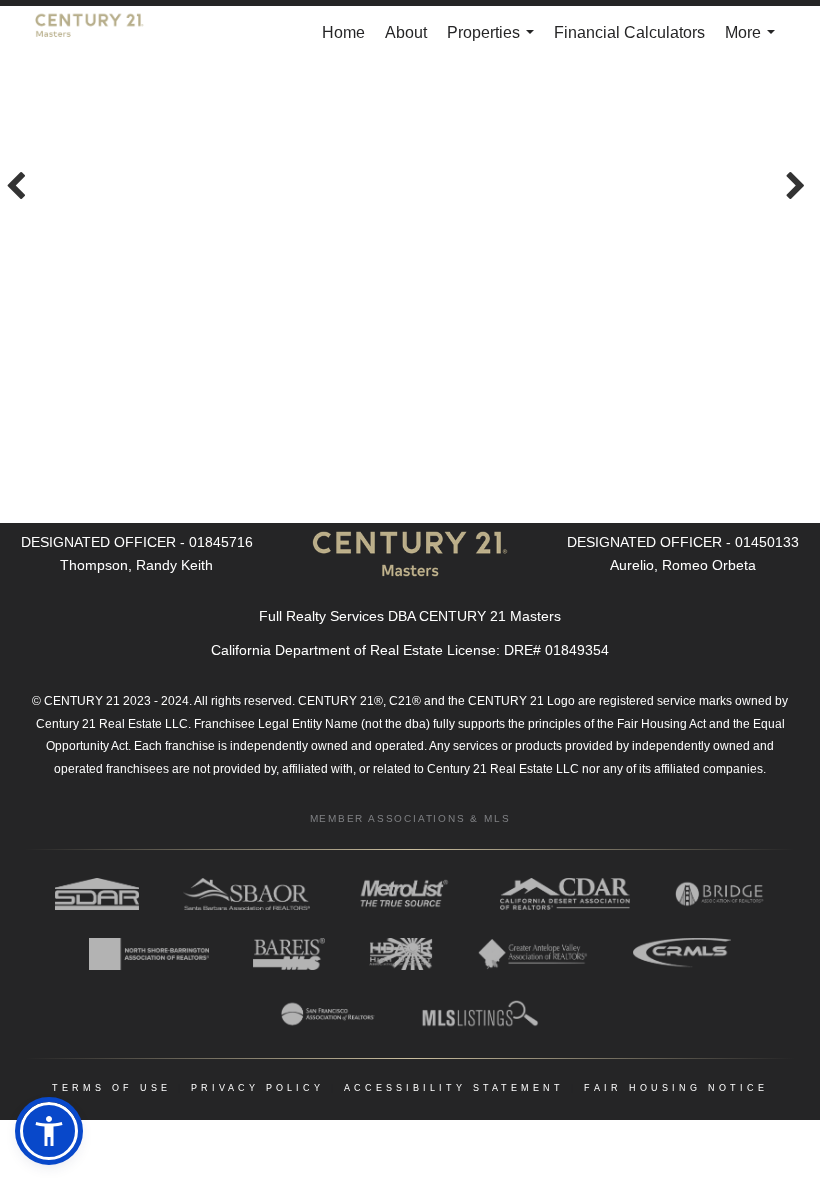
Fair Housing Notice (676, 1088)
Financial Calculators (629, 32)
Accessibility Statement (454, 1088)
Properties (494, 42)
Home (343, 32)
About (406, 32)
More (754, 42)
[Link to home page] (99, 33)
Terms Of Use (111, 1088)
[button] (49, 1131)
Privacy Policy (257, 1088)
